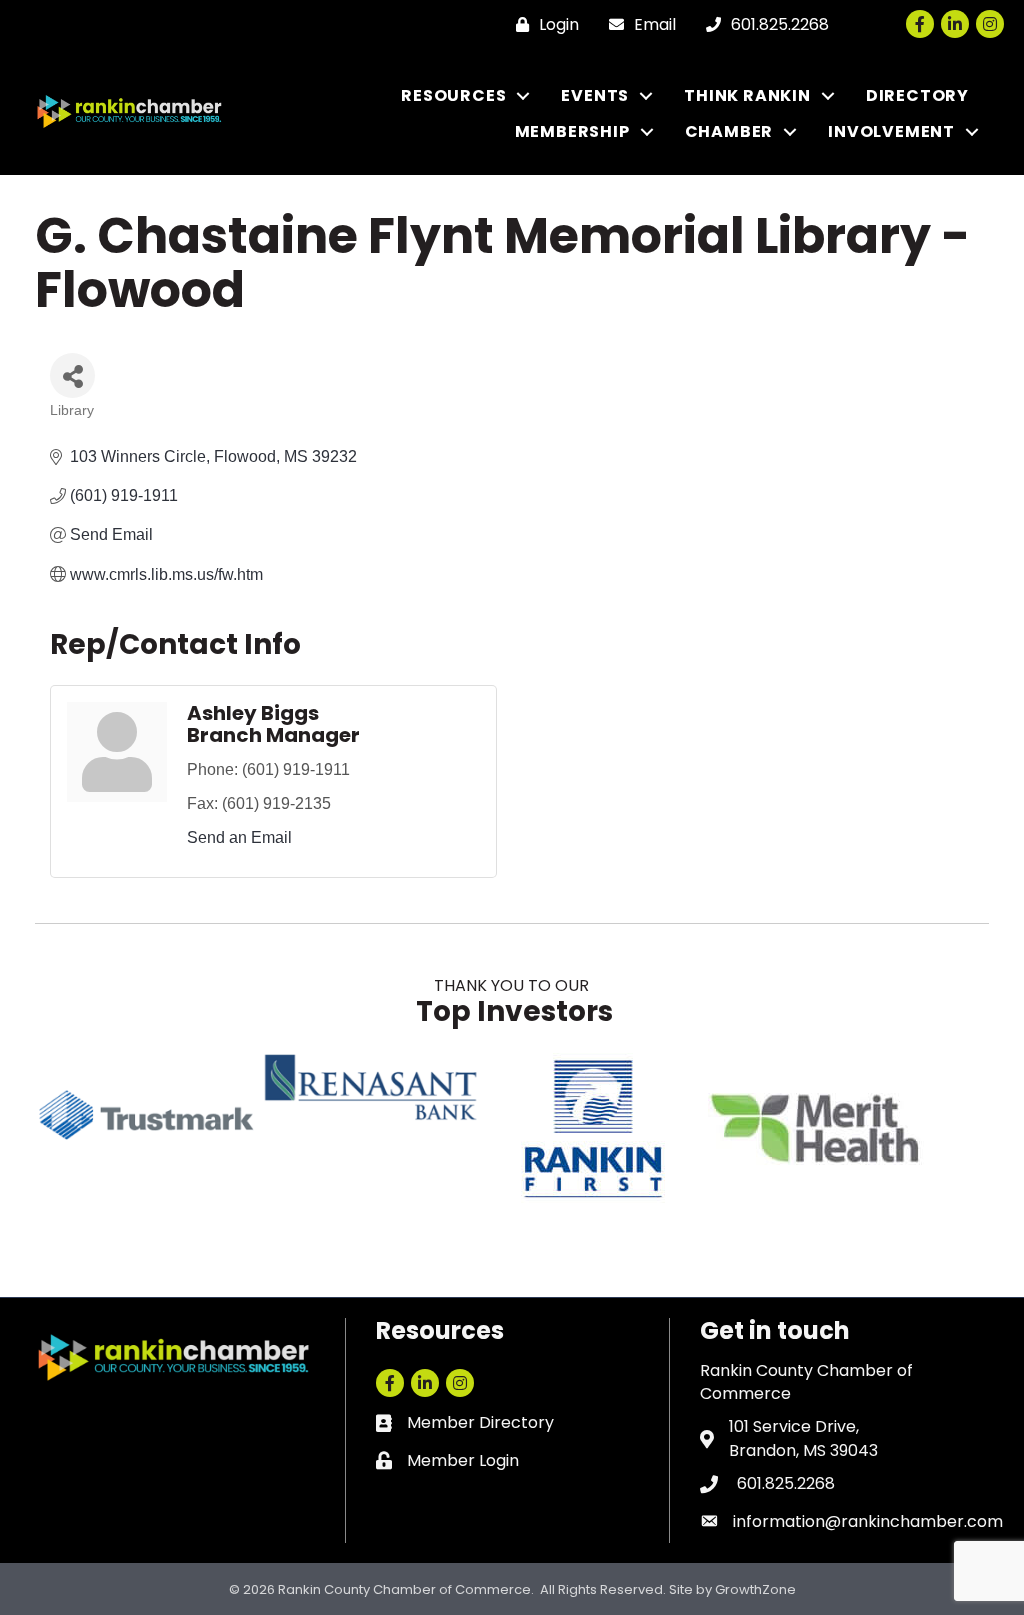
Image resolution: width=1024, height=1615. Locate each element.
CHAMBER (729, 131)
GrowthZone (755, 1589)
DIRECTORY (917, 95)
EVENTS (595, 95)
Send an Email (239, 837)
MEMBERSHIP (572, 131)
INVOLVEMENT (891, 131)
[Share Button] (72, 375)
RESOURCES (453, 95)
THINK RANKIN (747, 95)
